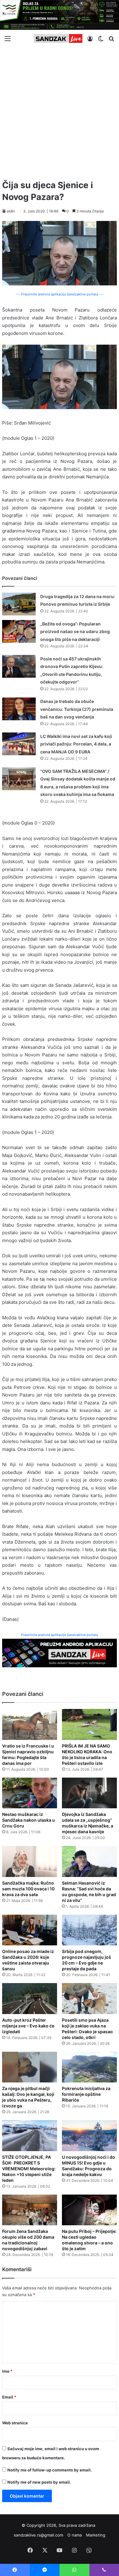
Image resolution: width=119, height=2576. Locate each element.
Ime (7, 2371)
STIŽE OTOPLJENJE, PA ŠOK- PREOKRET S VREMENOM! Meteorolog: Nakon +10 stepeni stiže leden (29, 2169)
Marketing (96, 2535)
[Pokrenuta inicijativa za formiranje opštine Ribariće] (89, 2067)
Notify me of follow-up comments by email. (50, 2470)
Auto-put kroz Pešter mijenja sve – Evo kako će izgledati (28, 2026)
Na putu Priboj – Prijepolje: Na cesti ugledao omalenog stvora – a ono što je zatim (89, 2240)
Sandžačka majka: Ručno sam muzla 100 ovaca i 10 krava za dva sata (28, 1889)
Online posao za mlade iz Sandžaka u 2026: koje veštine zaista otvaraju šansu (28, 1960)
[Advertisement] (60, 111)
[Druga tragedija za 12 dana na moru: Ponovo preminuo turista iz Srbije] (19, 604)
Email (9, 2397)
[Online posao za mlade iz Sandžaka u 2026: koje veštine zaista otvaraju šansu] (30, 1930)
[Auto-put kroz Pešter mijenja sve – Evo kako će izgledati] (30, 1999)
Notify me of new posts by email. (39, 2482)
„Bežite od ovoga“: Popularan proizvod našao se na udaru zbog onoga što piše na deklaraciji (75, 632)
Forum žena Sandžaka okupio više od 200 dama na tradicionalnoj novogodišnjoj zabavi (28, 2240)
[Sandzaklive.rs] (58, 38)
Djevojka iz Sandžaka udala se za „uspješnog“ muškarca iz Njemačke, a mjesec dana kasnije (88, 1823)
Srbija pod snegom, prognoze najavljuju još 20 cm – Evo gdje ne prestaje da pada (87, 1960)
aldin (11, 211)
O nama (75, 2535)
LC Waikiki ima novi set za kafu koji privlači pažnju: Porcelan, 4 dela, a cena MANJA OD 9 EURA (76, 744)
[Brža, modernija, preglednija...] (60, 1653)
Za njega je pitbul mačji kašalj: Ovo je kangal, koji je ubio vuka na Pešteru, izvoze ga (28, 2097)
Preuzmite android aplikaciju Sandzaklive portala (60, 1635)
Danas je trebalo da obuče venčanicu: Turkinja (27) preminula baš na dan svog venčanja (77, 709)
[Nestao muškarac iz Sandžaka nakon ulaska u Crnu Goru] (30, 1793)
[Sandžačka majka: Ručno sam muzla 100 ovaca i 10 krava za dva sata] (30, 1861)
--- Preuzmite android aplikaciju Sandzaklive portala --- (60, 294)
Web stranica (15, 2423)
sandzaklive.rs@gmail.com (38, 2535)
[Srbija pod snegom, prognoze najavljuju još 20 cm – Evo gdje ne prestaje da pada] (89, 1930)
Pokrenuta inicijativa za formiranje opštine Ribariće (86, 2094)
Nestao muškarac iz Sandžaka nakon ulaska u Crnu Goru (29, 1820)
